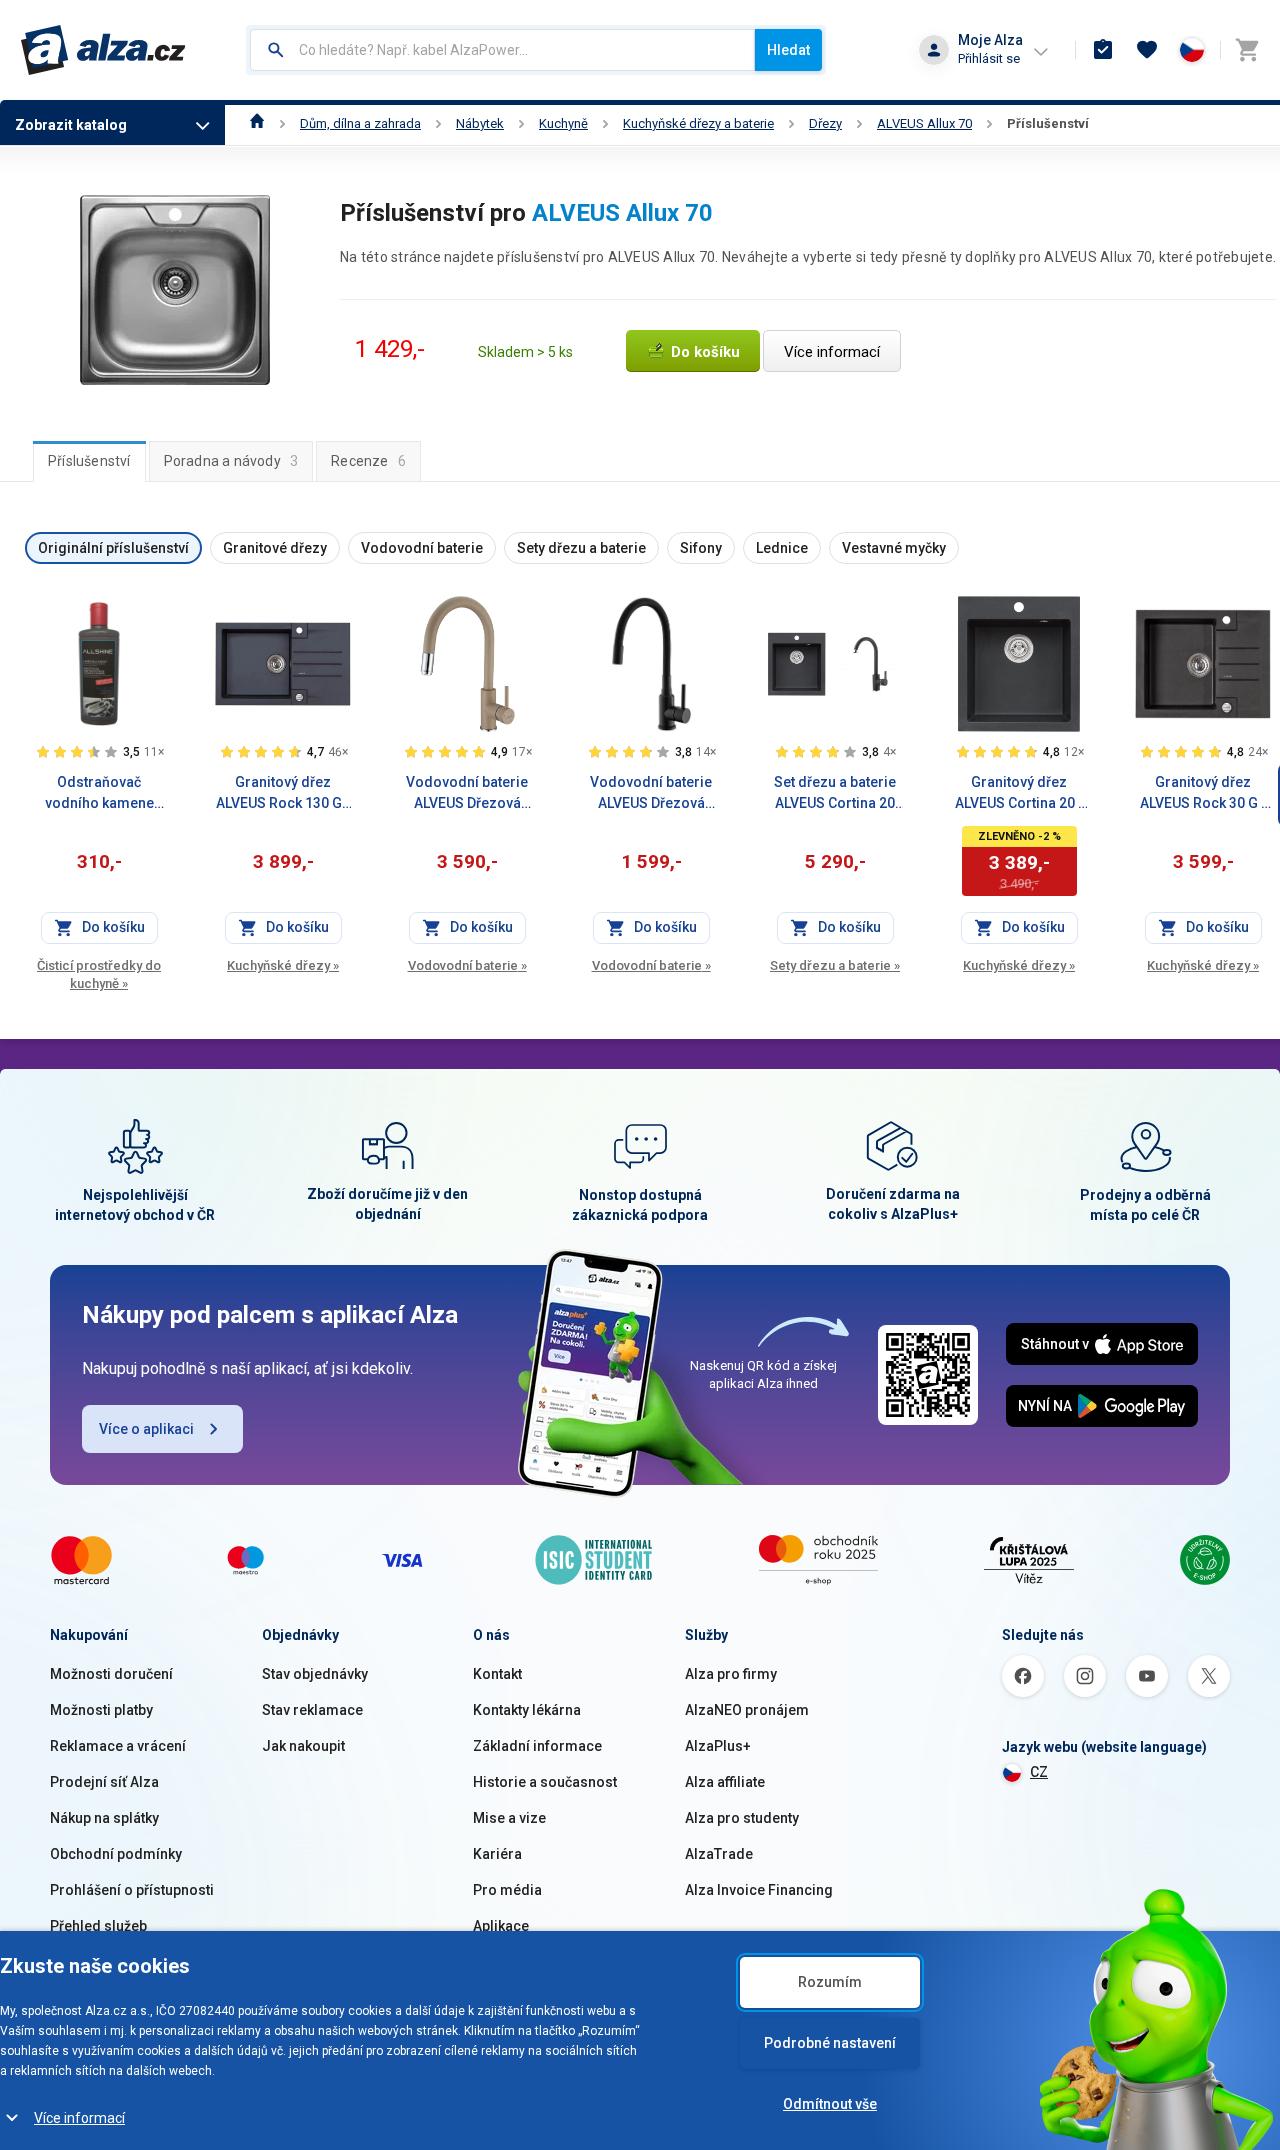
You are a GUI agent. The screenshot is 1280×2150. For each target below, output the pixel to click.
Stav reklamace (312, 1710)
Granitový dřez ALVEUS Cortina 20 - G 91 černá (1019, 794)
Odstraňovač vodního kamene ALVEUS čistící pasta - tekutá (99, 794)
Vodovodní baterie (467, 965)
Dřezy (825, 123)
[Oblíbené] (1147, 50)
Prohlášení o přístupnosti (132, 1890)
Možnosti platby (101, 1710)
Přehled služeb (98, 1926)
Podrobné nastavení (830, 2043)
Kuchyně (563, 123)
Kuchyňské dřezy (283, 965)
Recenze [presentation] (368, 461)
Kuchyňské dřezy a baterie (698, 123)
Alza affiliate (725, 1782)
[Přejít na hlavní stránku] (103, 50)
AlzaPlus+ (718, 1746)
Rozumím (830, 1982)
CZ (1039, 1772)
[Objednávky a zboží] (1103, 50)
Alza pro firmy (731, 1674)
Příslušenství (1048, 123)
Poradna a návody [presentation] (231, 461)
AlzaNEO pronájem (747, 1710)
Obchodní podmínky (116, 1854)
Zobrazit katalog (71, 125)
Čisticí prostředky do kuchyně (99, 974)
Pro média (507, 1890)
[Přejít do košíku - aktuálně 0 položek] (1247, 50)
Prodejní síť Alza (104, 1782)
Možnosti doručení (111, 1674)
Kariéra (497, 1854)
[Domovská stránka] (257, 123)
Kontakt (497, 1674)
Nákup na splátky (104, 1818)
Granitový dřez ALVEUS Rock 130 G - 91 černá (283, 794)
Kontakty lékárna (527, 1710)
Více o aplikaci (146, 1429)
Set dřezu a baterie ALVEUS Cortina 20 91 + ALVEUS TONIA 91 (835, 794)
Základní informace (537, 1746)
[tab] (89, 461)
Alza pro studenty (742, 1818)
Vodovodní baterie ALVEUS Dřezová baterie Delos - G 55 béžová (467, 794)
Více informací (79, 2118)
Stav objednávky (315, 1674)
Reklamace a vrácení (118, 1746)
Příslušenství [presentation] (89, 461)
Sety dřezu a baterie (835, 965)
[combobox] (502, 50)
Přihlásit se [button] (989, 58)
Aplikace (501, 1926)
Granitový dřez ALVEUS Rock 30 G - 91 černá (1203, 794)
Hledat (788, 50)
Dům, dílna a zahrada (360, 123)
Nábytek (480, 123)
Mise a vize (509, 1818)
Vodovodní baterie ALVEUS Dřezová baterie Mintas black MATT (651, 794)
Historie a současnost (545, 1782)
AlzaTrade (719, 1854)
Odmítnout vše (830, 2104)
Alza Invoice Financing (759, 1890)
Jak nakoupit (303, 1746)
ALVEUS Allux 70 (924, 123)
